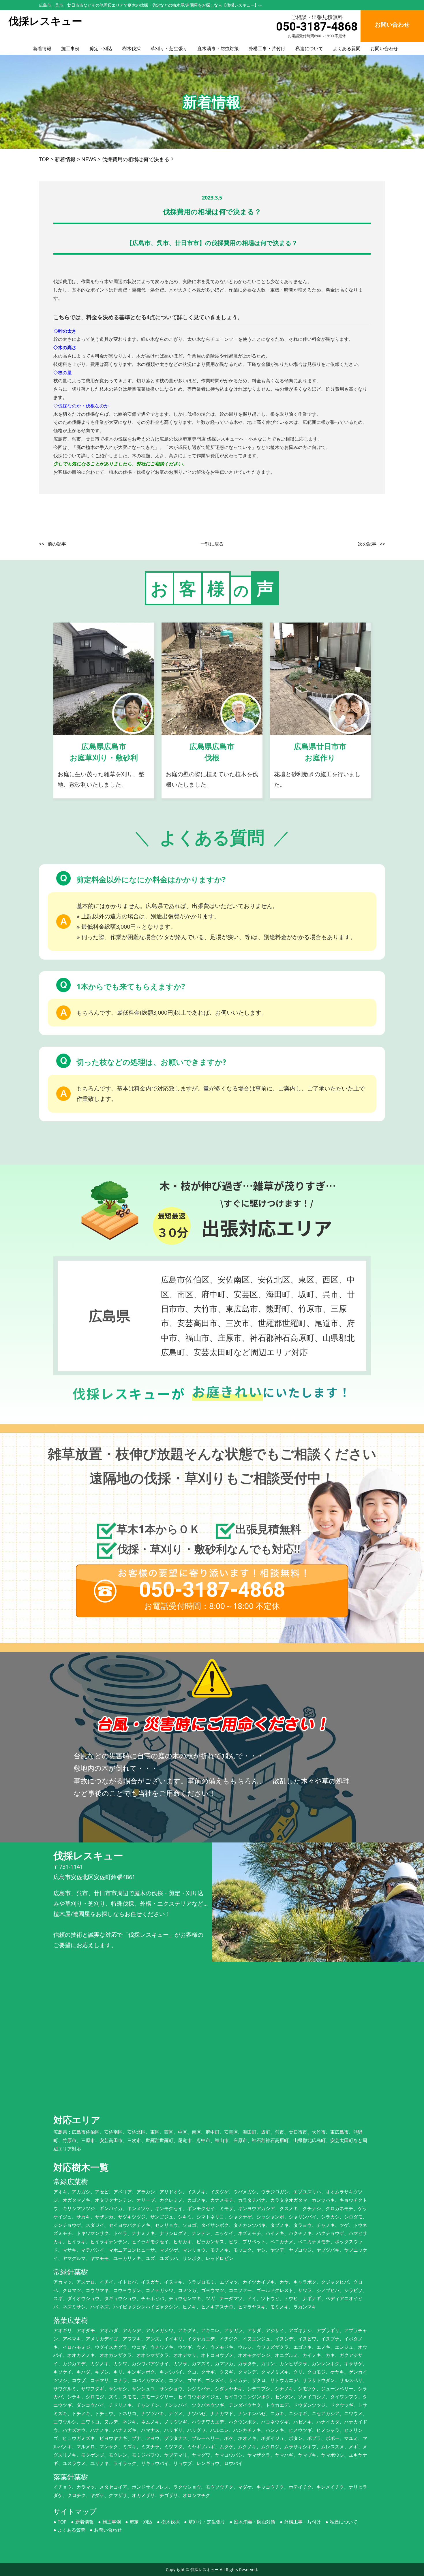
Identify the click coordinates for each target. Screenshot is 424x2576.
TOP (62, 2522)
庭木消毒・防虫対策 (218, 48)
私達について (309, 48)
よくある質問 (347, 48)
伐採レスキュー (205, 2570)
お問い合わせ (384, 48)
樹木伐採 (132, 48)
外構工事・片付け (267, 48)
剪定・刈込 (101, 48)
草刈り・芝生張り (169, 48)
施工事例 (70, 48)
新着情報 (42, 48)
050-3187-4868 (317, 27)
